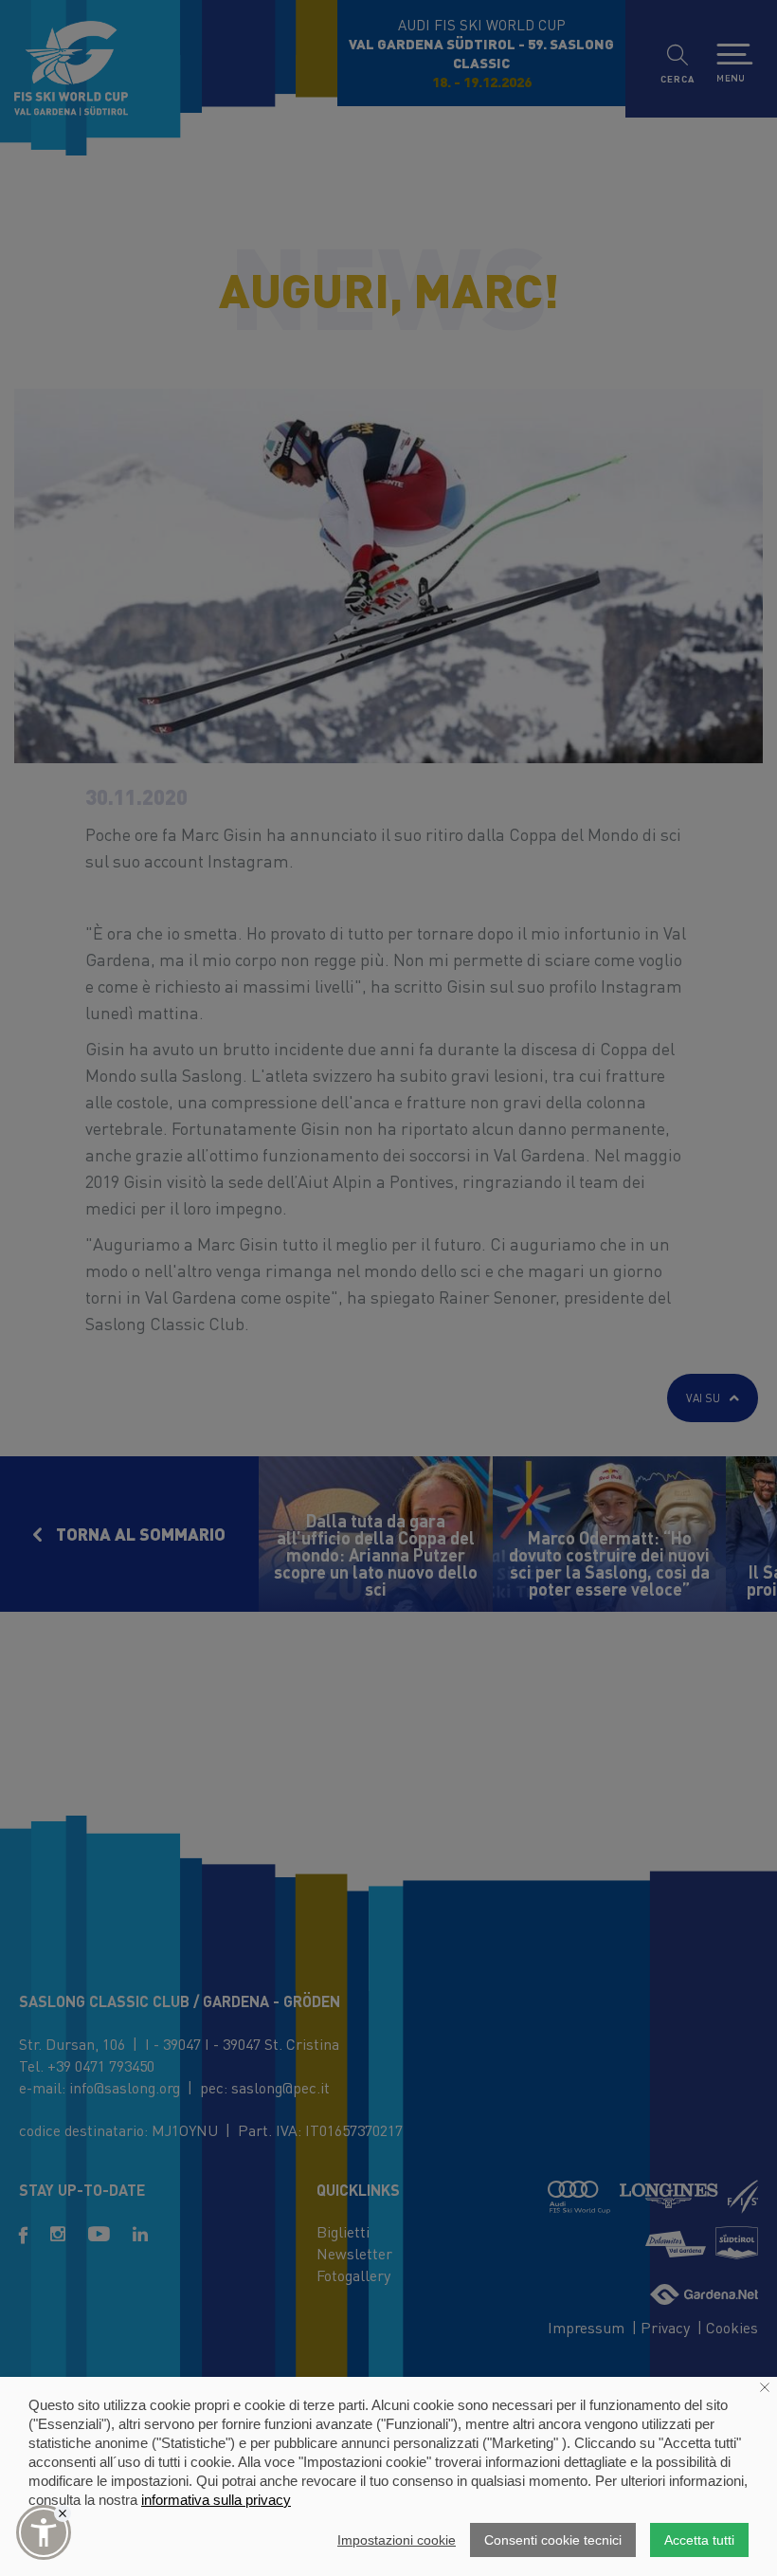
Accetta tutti (699, 2540)
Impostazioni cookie (397, 2540)
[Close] (63, 2513)
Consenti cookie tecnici (553, 2540)
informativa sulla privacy (216, 2500)
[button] (44, 2532)
